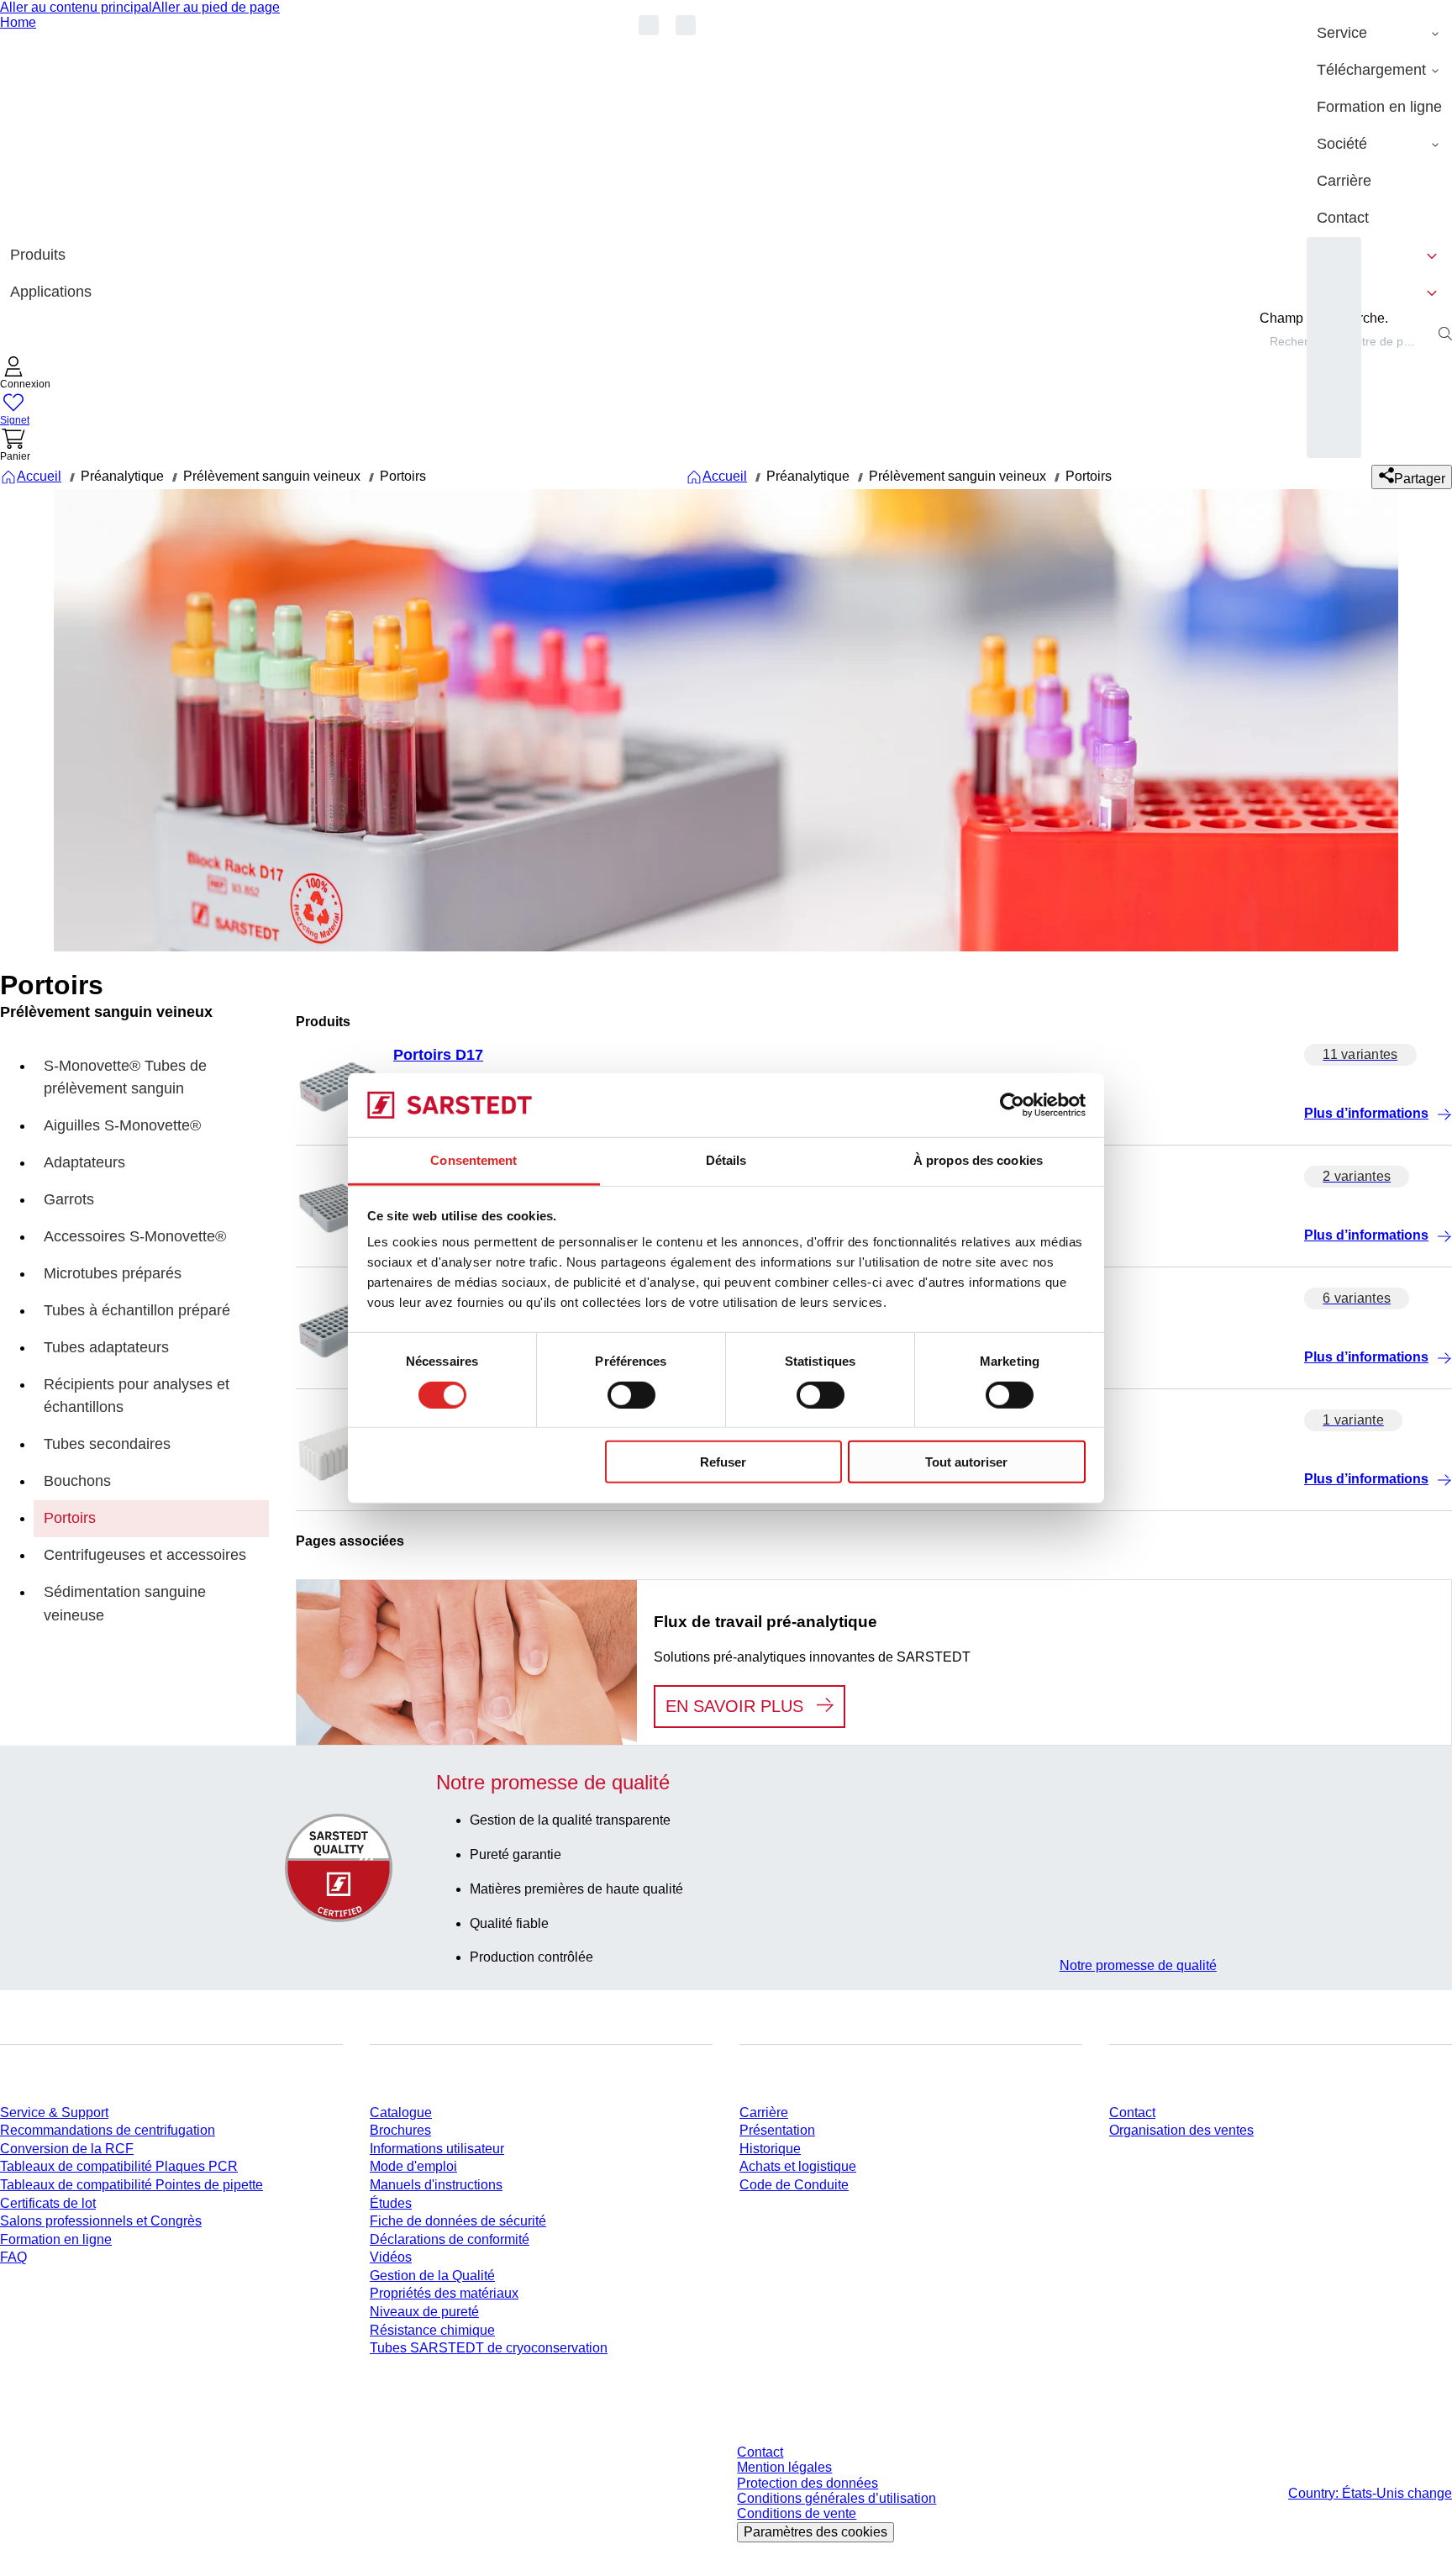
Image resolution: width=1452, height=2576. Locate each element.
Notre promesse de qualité (1138, 1965)
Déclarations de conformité (450, 2239)
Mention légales (784, 2467)
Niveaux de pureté (424, 2312)
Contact (1132, 2112)
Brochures (400, 2130)
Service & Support (54, 2112)
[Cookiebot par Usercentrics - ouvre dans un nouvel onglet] (1012, 1105)
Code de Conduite (794, 2185)
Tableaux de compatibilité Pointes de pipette (132, 2185)
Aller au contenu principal (76, 7)
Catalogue (401, 2112)
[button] (25, 374)
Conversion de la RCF (67, 2149)
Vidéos (391, 2257)
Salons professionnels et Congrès (101, 2221)
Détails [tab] (726, 1160)
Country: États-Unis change (1370, 2493)
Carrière (764, 2112)
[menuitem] (1379, 34)
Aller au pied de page (216, 7)
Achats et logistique (798, 2166)
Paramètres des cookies (815, 2532)
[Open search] (1445, 334)
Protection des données (808, 2483)
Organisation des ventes (1181, 2130)
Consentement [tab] (473, 1160)
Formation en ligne (56, 2239)
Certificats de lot (48, 2203)
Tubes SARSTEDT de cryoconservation (489, 2348)
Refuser (723, 1462)
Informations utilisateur (437, 2149)
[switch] (631, 1394)
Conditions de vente (797, 2513)
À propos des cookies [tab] (978, 1160)
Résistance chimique (432, 2330)
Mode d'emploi (413, 2166)
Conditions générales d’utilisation (836, 2498)
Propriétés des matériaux (444, 2293)
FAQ (13, 2257)
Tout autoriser (966, 1462)
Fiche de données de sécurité (458, 2221)
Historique (770, 2149)
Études (391, 2203)
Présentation (777, 2130)
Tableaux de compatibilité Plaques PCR (119, 2166)
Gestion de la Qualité (432, 2276)
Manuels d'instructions (436, 2185)
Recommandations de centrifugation (108, 2130)
